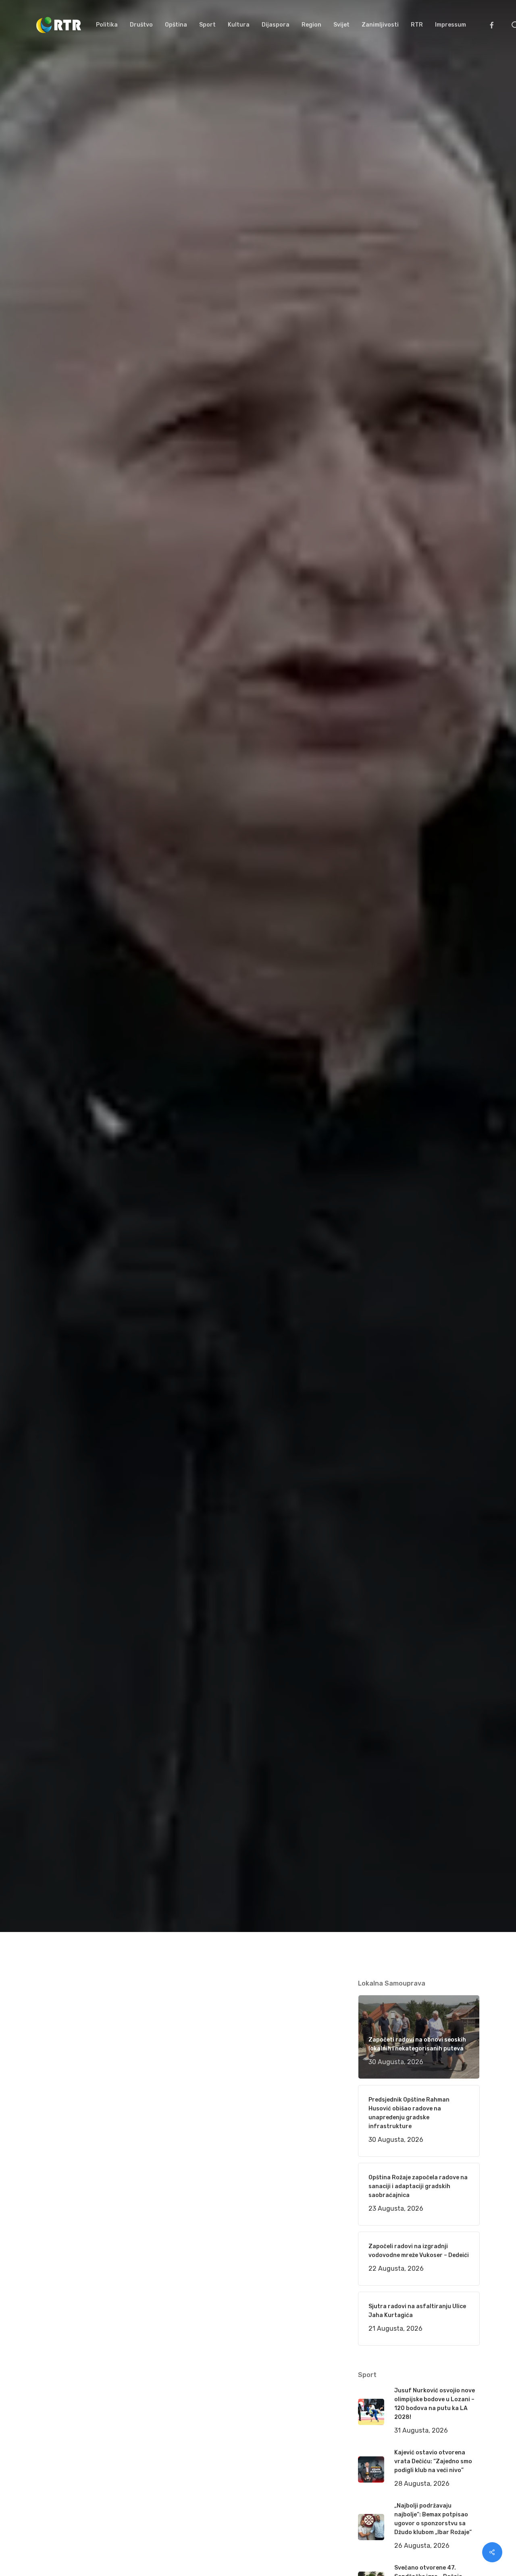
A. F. (52, 1083)
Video (138, 1083)
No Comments (449, 1013)
